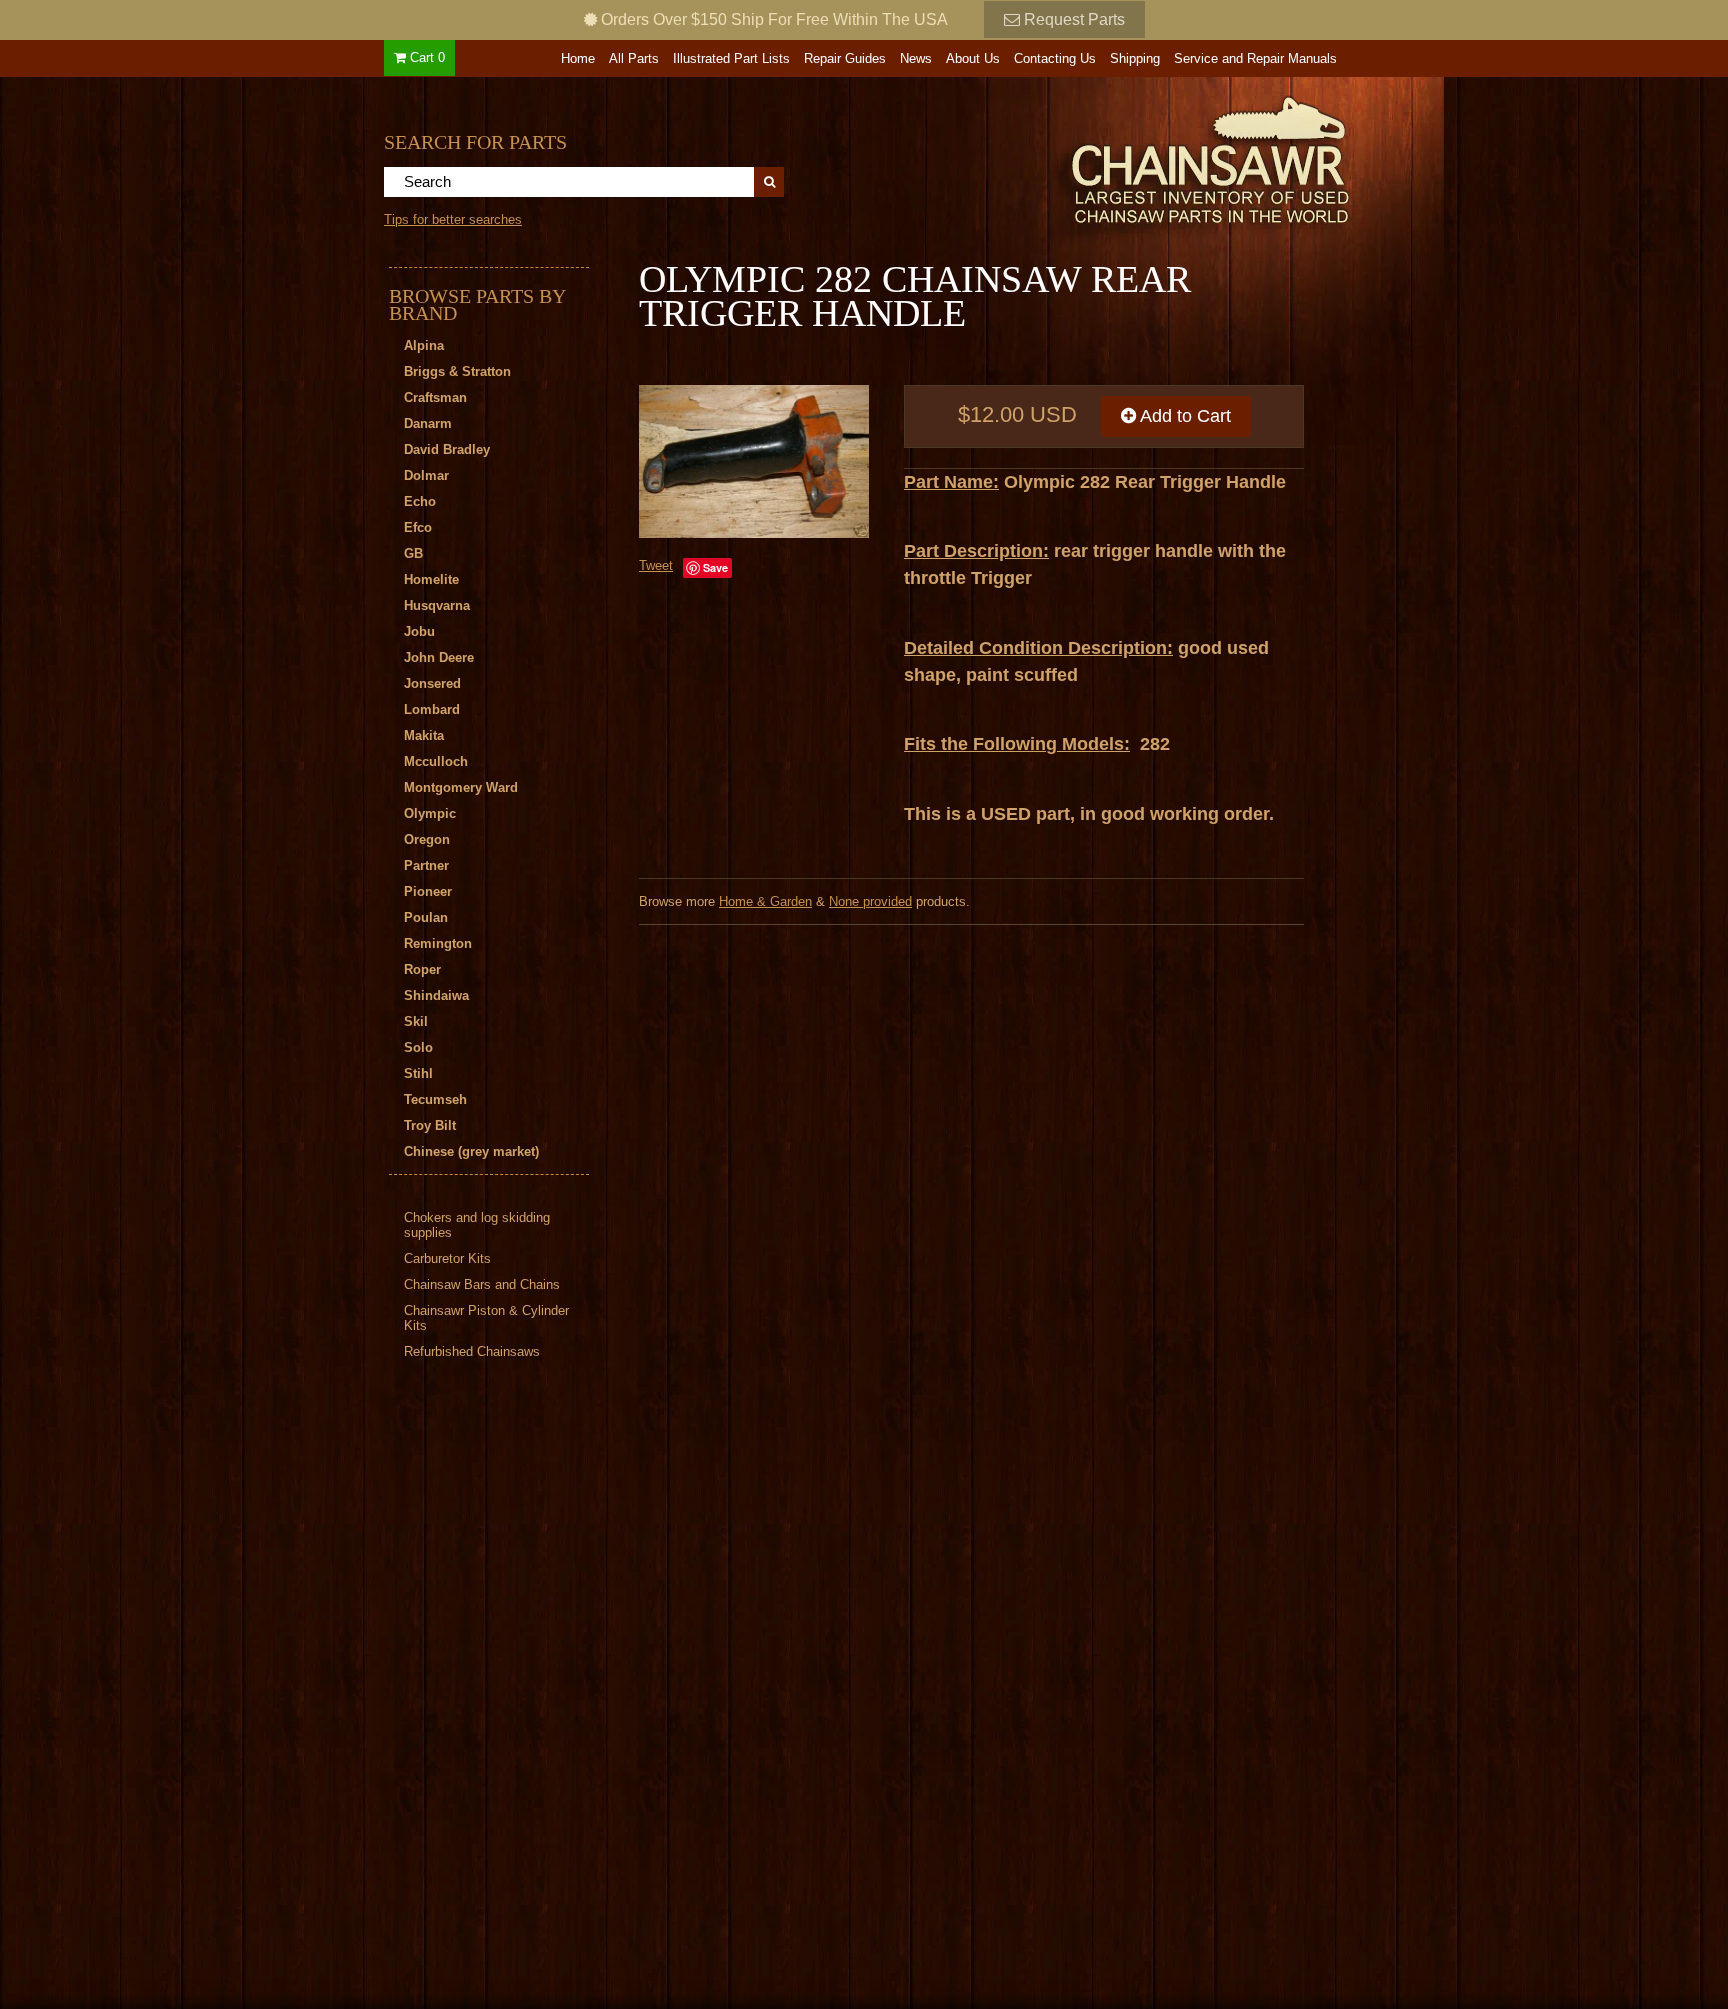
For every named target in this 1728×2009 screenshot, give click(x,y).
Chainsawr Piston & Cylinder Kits (486, 1318)
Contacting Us (1055, 58)
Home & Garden (765, 901)
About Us (973, 58)
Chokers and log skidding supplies (477, 1225)
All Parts (634, 58)
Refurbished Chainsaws (472, 1351)
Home (578, 58)
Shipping (1135, 58)
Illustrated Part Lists (731, 58)
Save (715, 567)
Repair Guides (845, 58)
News (916, 58)
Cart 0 (425, 57)
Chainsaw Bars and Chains (482, 1284)
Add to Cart (1183, 416)
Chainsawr (1101, 157)
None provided (870, 901)
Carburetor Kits (447, 1258)
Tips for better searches (453, 219)
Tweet (656, 565)
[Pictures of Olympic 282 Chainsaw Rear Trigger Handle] (754, 461)
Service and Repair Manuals (1255, 58)
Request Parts (1072, 19)
